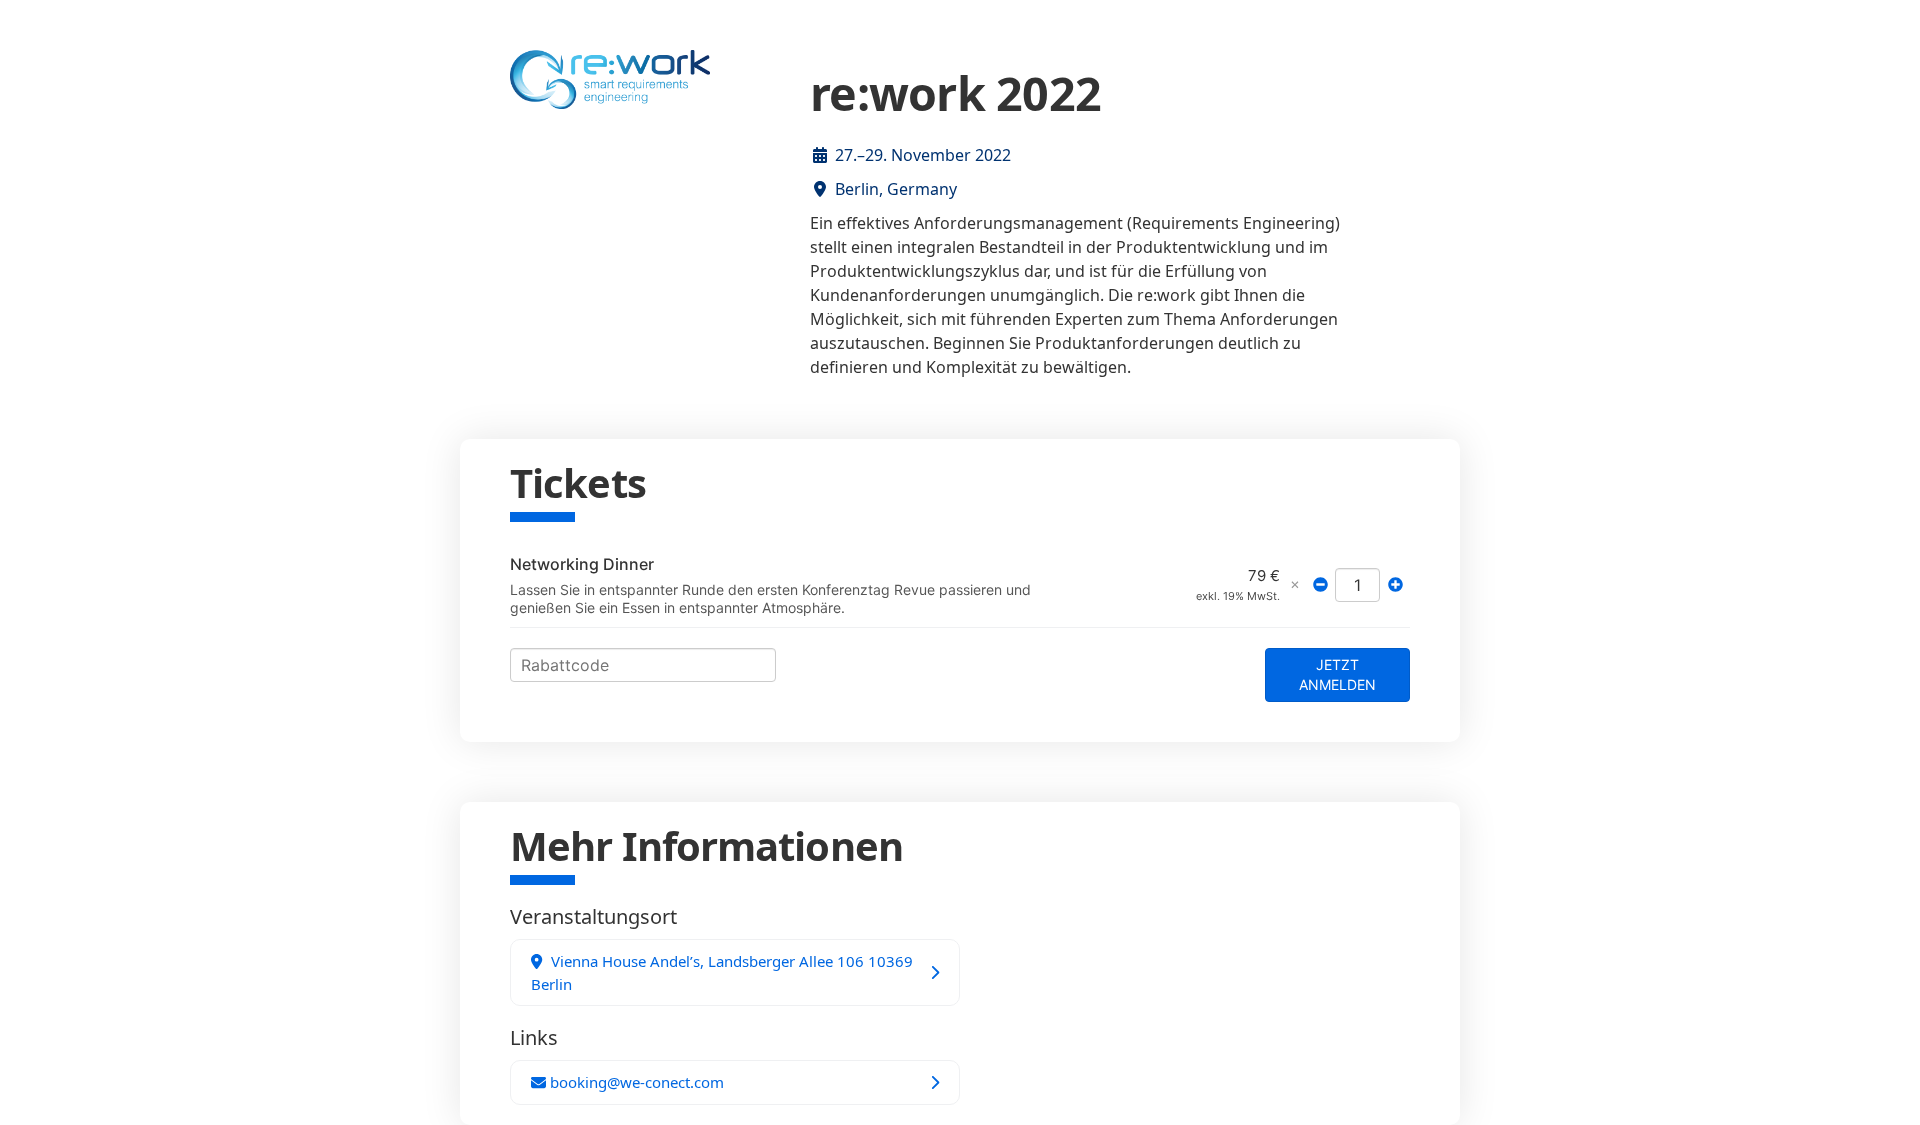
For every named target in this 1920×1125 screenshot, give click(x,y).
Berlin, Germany (896, 189)
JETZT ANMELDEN (1337, 674)
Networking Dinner (582, 564)
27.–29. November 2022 (923, 155)
